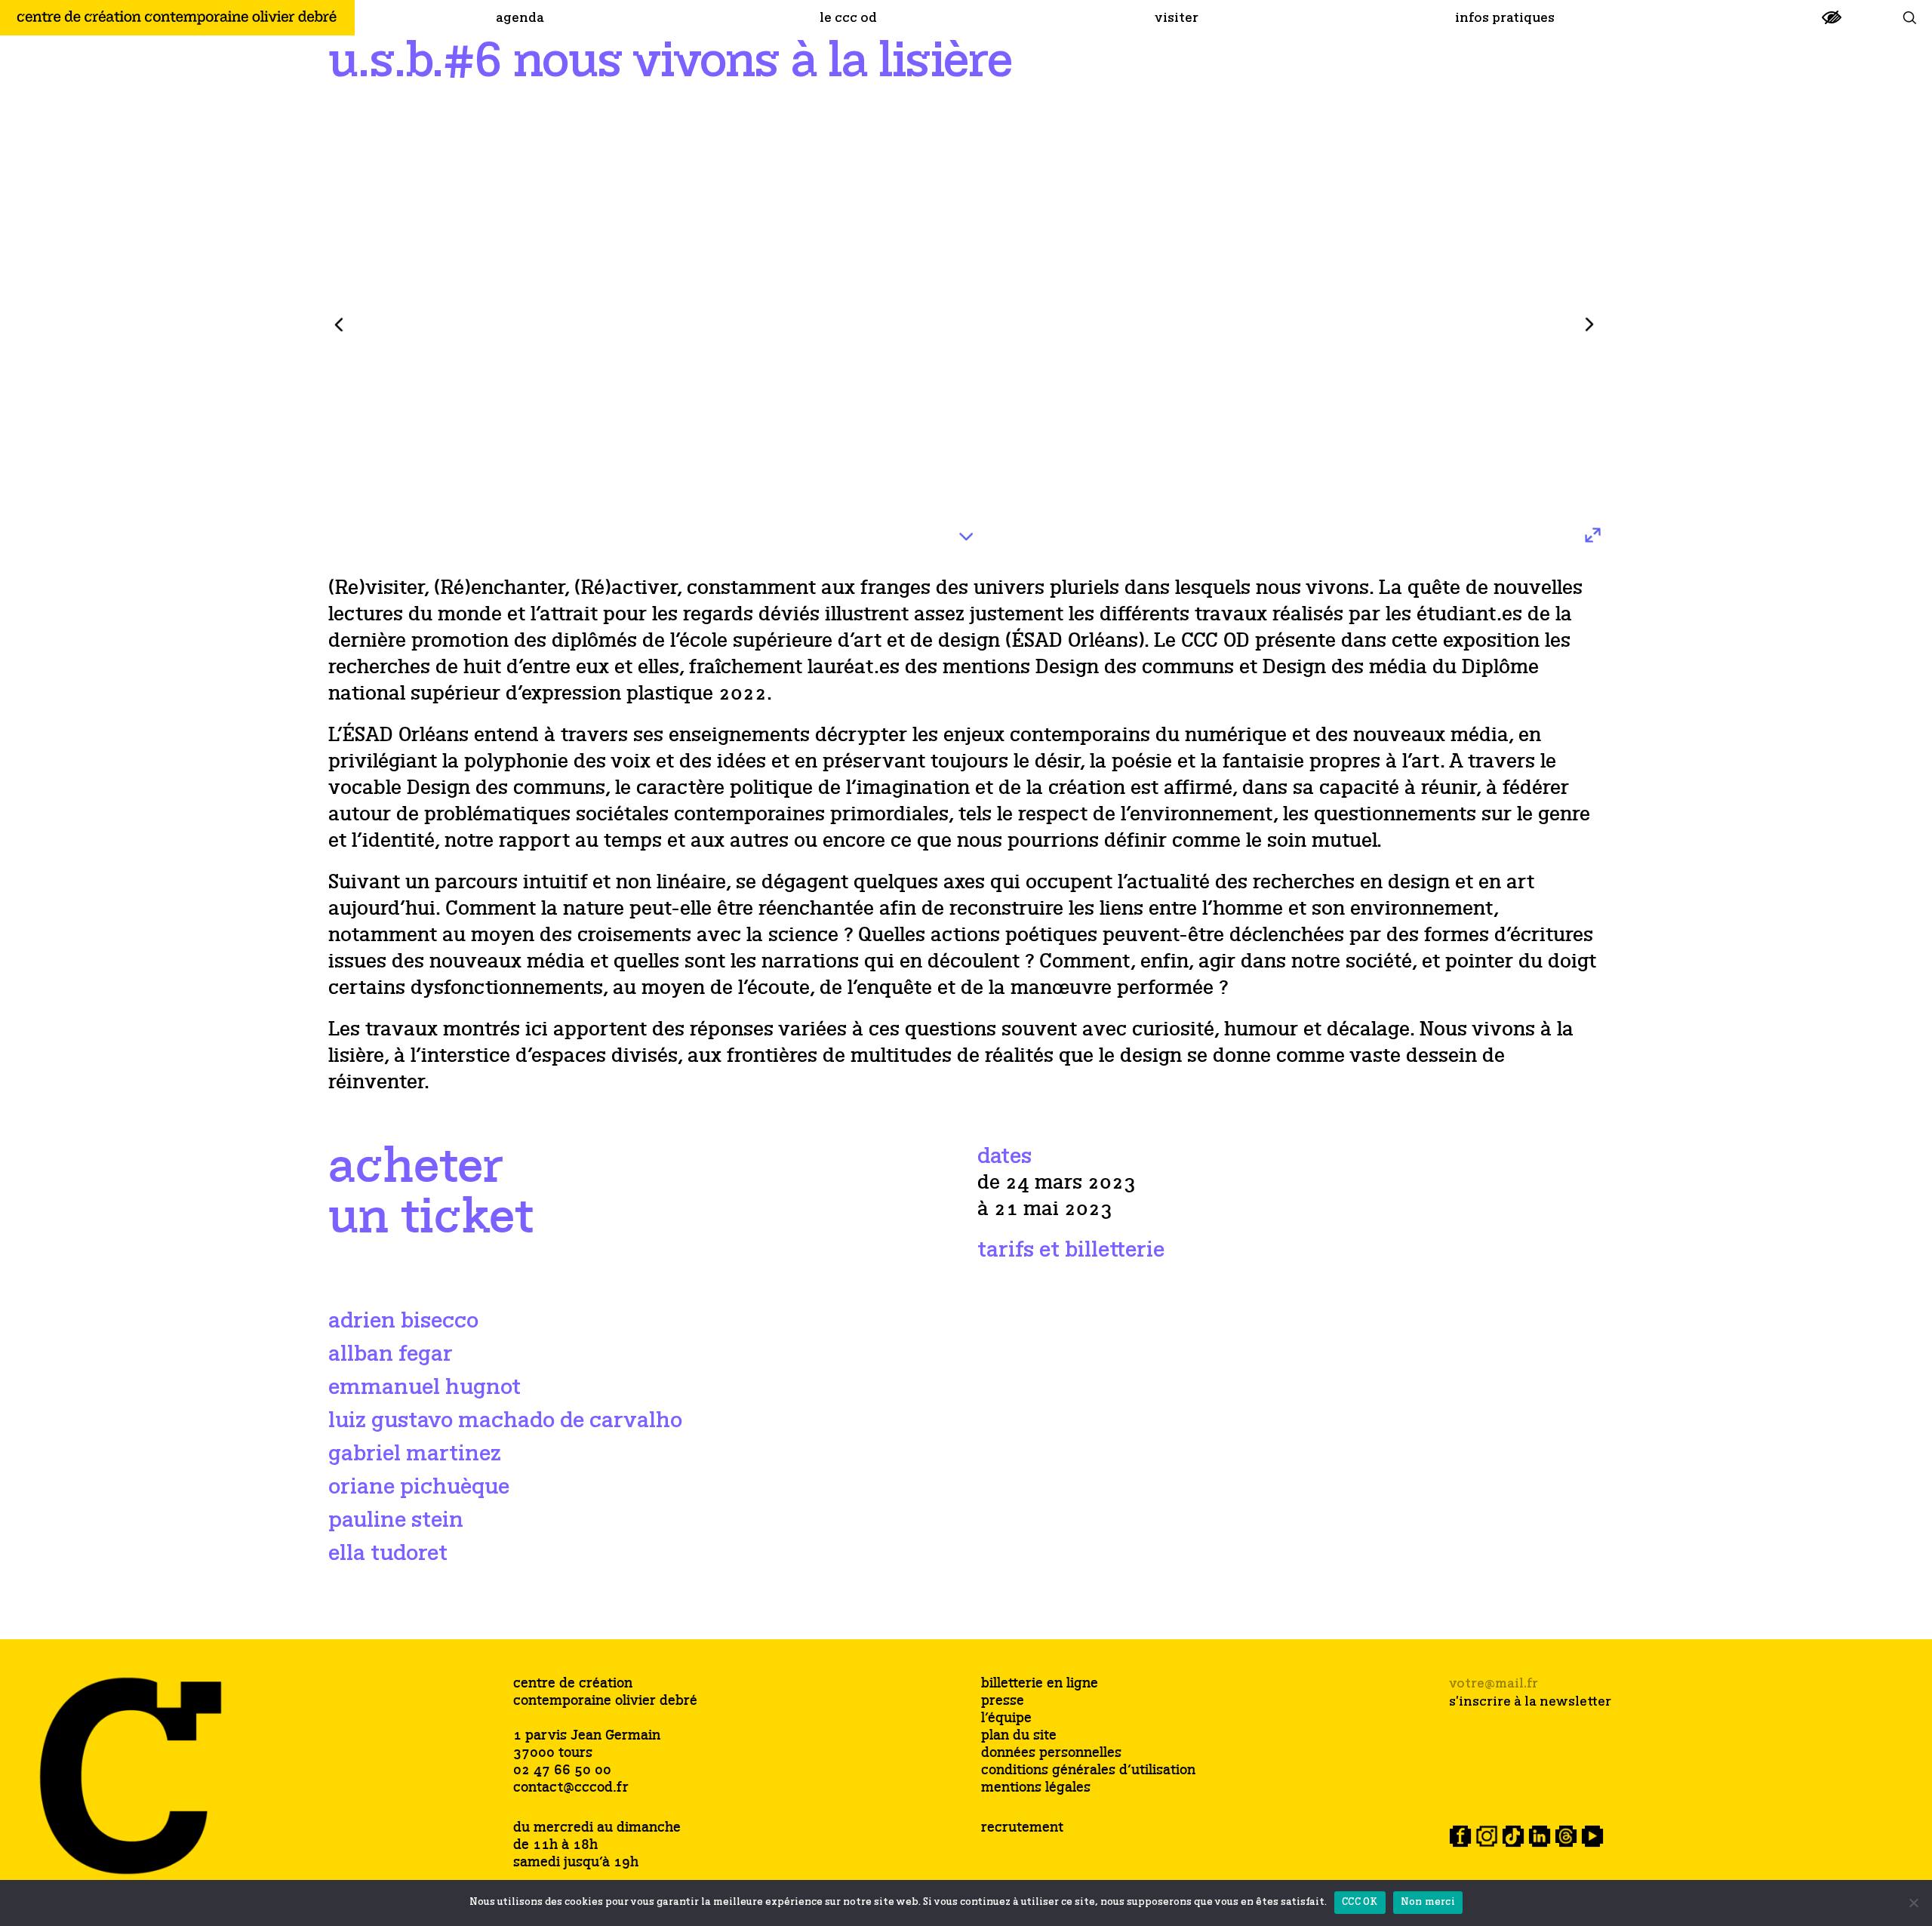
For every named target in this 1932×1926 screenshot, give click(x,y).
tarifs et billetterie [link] (1071, 1250)
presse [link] (1003, 1701)
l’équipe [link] (1006, 1719)
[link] (1832, 24)
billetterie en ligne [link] (1040, 1684)
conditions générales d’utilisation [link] (1088, 1771)
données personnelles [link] (1051, 1754)
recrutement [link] (1022, 1828)
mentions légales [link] (1036, 1788)
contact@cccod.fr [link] (571, 1788)
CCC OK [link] (1360, 1902)
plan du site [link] (1019, 1736)
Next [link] (1589, 325)
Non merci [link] (1428, 1902)
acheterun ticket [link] (431, 1193)
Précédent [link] (339, 325)
